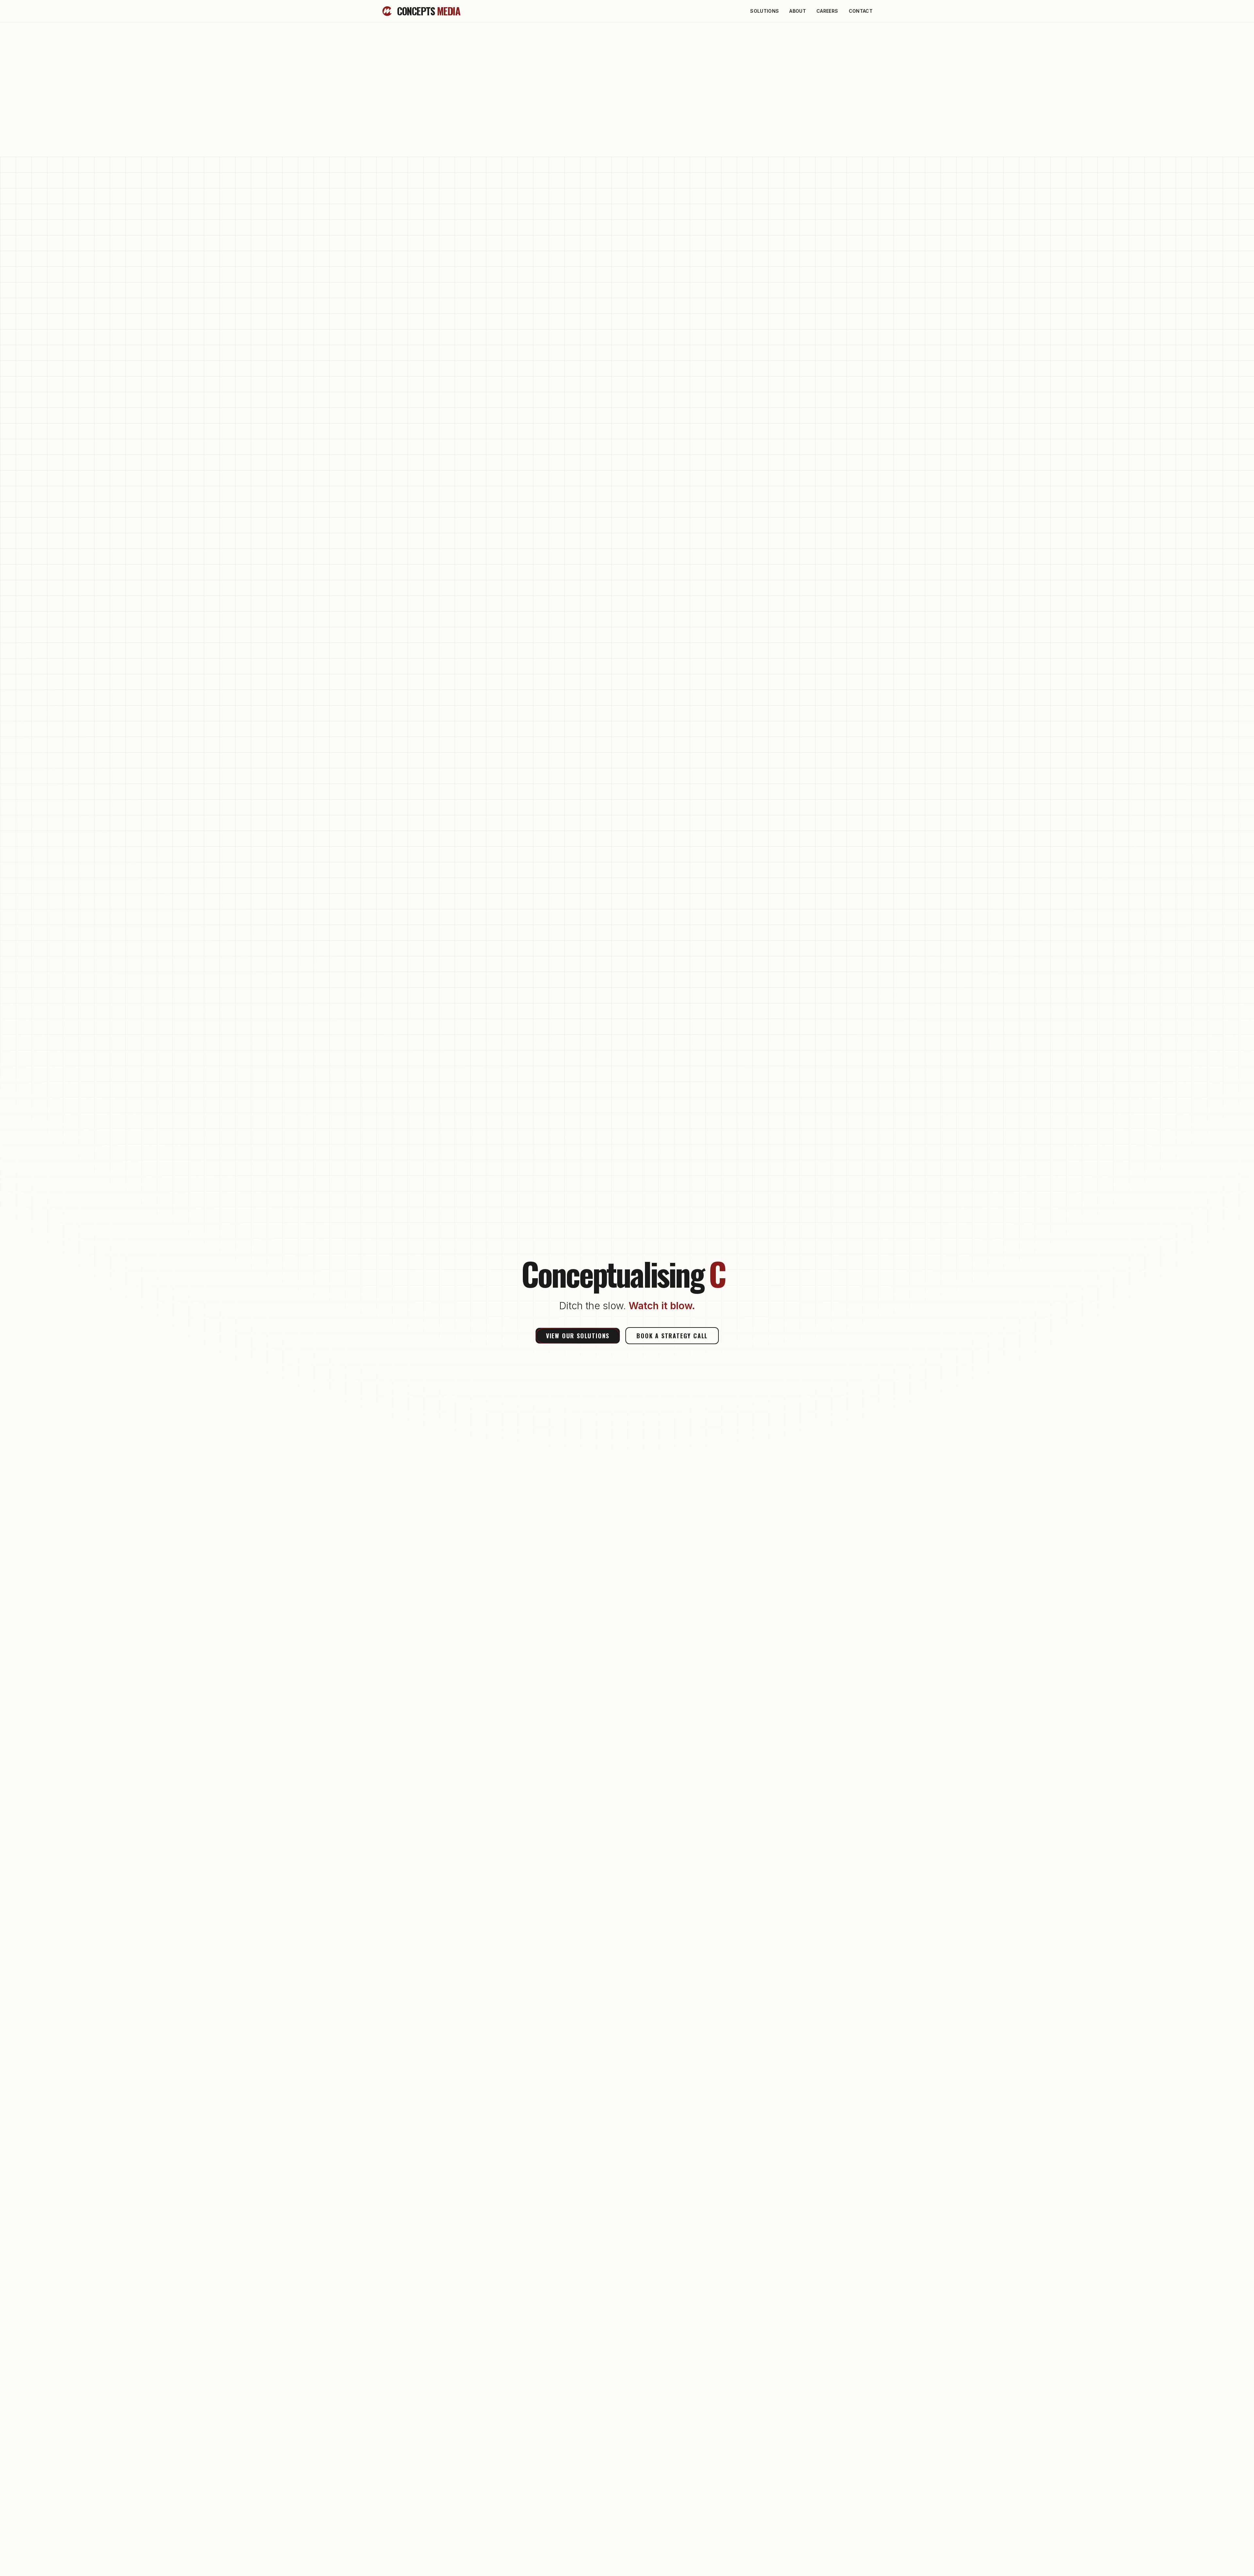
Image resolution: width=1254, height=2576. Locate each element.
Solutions (764, 11)
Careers (827, 11)
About (798, 11)
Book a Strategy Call (672, 1336)
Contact (861, 11)
